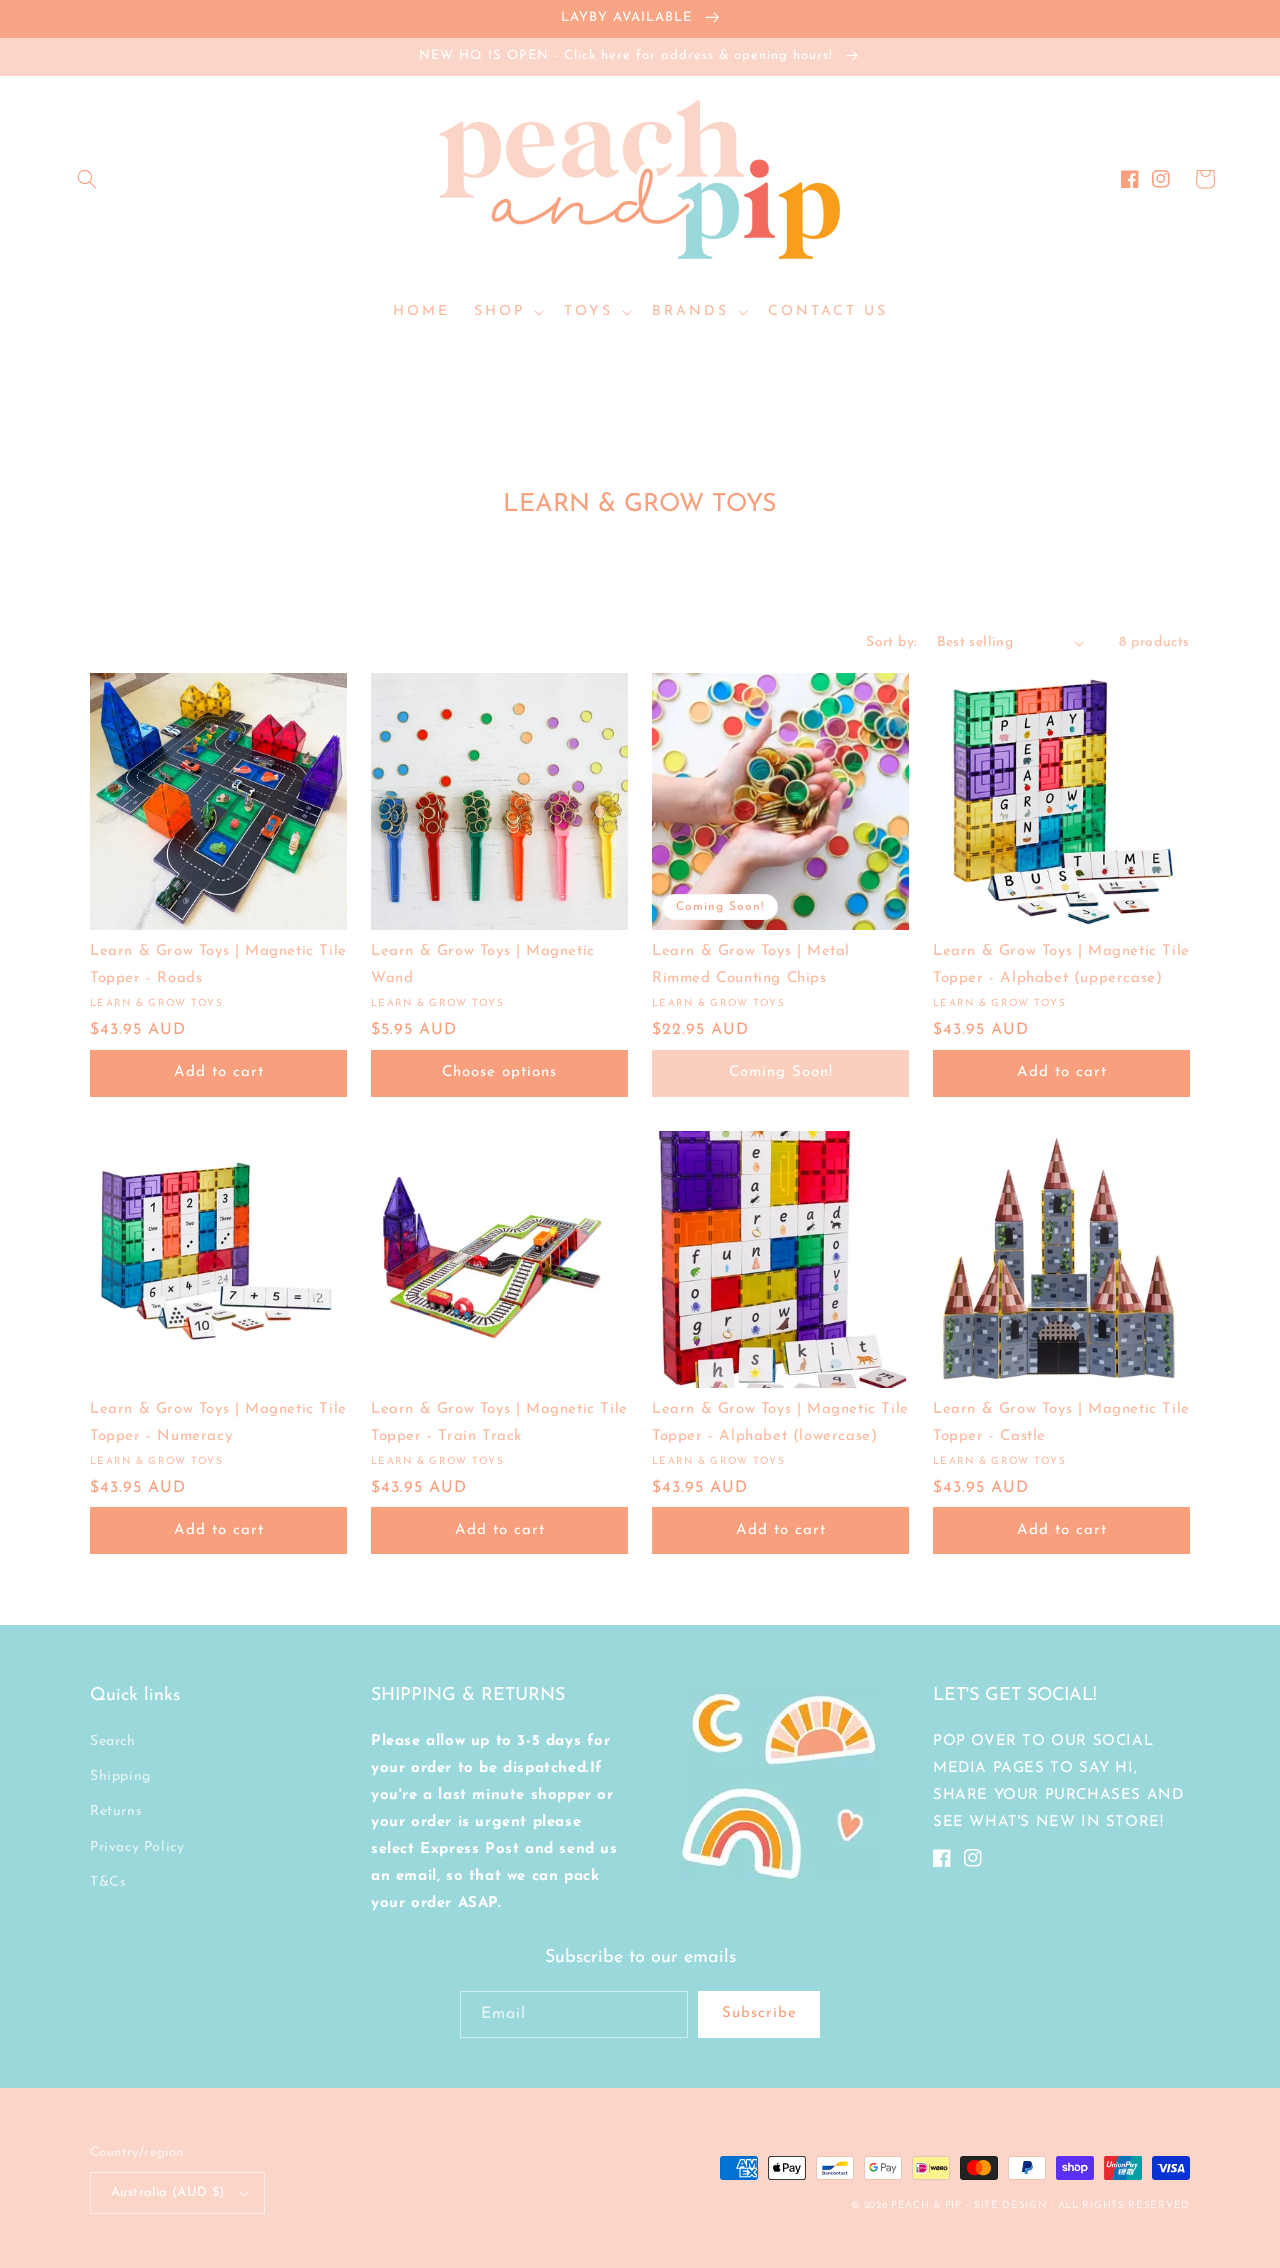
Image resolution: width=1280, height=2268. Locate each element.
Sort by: (891, 642)
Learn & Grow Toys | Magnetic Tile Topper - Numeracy (218, 1423)
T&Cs (108, 1882)
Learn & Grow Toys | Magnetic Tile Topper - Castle (1061, 1423)
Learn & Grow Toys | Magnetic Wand (483, 965)
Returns (116, 1811)
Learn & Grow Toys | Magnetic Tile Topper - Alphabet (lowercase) (780, 1423)
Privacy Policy (137, 1847)
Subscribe (759, 2013)
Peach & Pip (926, 2205)
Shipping (120, 1776)
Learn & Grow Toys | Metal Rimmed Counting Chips (751, 965)
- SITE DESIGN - (1011, 2205)
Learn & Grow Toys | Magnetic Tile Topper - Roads (218, 965)
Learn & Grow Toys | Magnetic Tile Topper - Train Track (499, 1423)
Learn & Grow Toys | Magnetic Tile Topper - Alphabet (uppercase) (1061, 965)
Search (113, 1741)
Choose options (499, 1072)
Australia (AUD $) (168, 2192)
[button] (87, 179)
